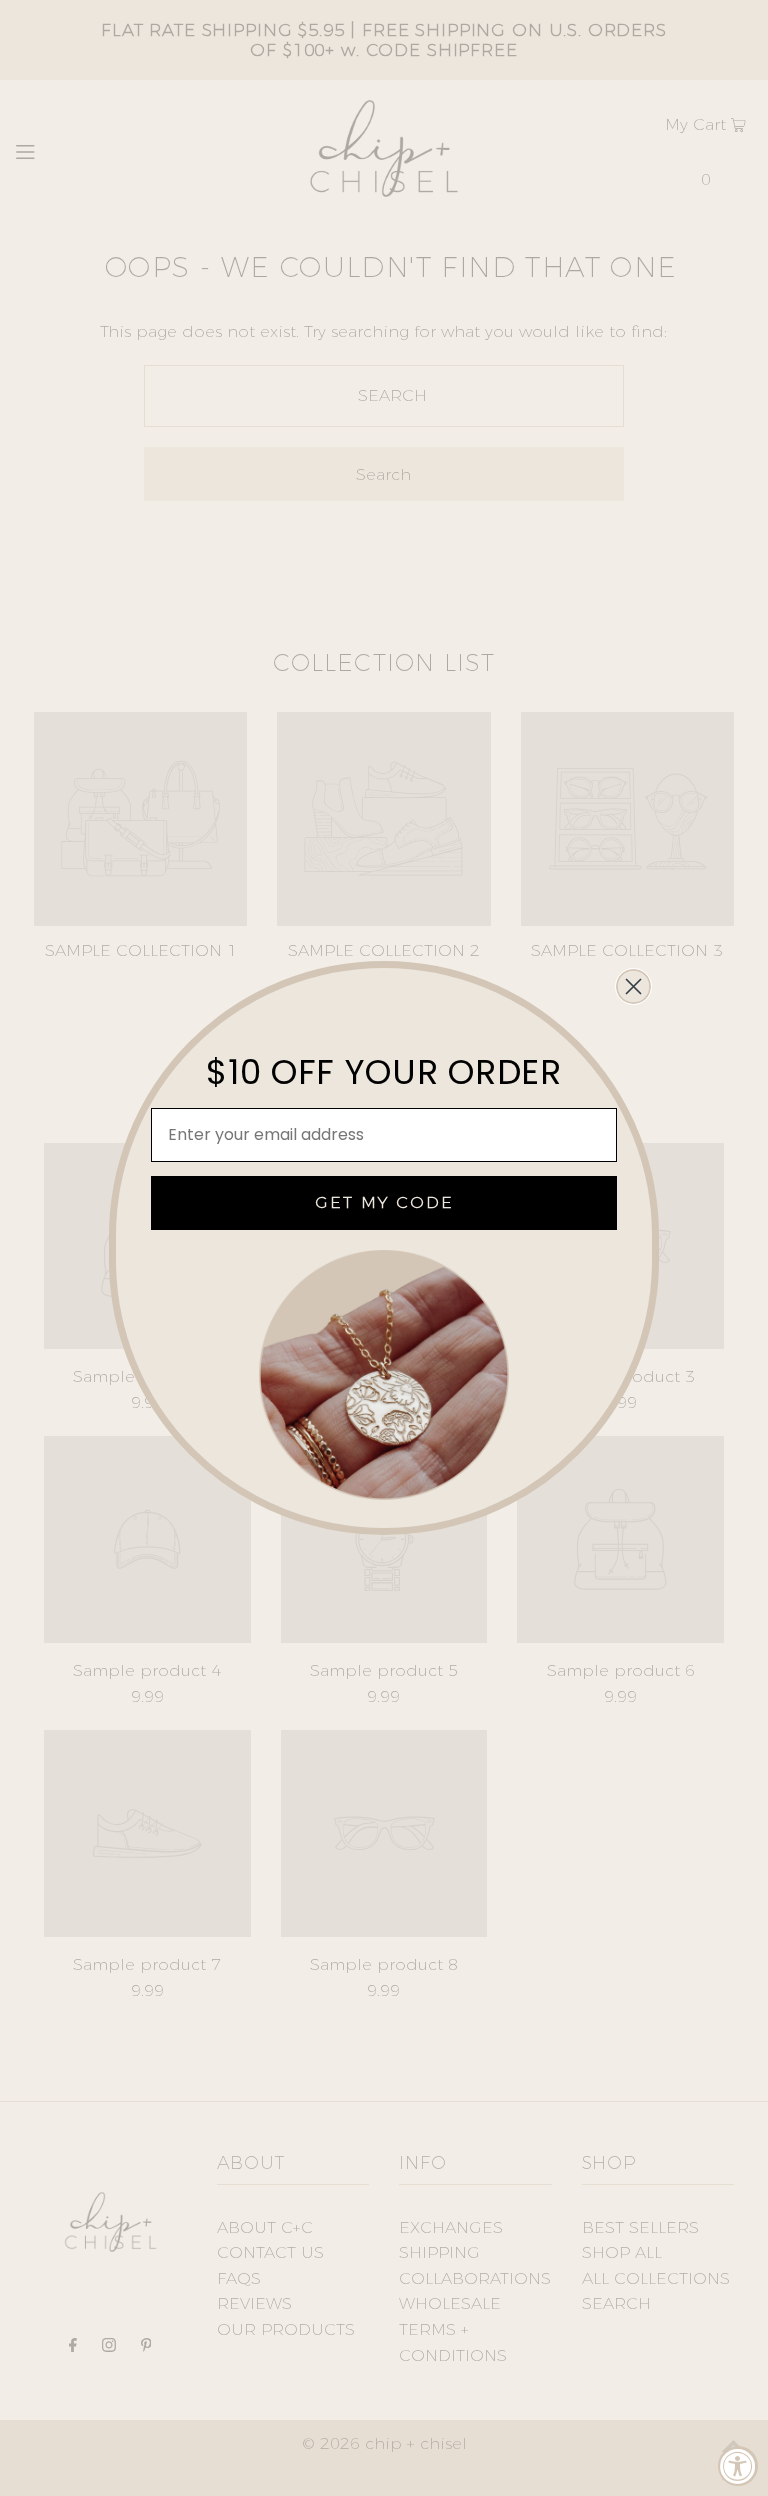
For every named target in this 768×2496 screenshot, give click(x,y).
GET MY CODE (384, 1202)
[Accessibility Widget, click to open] (738, 2466)
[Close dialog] (633, 986)
